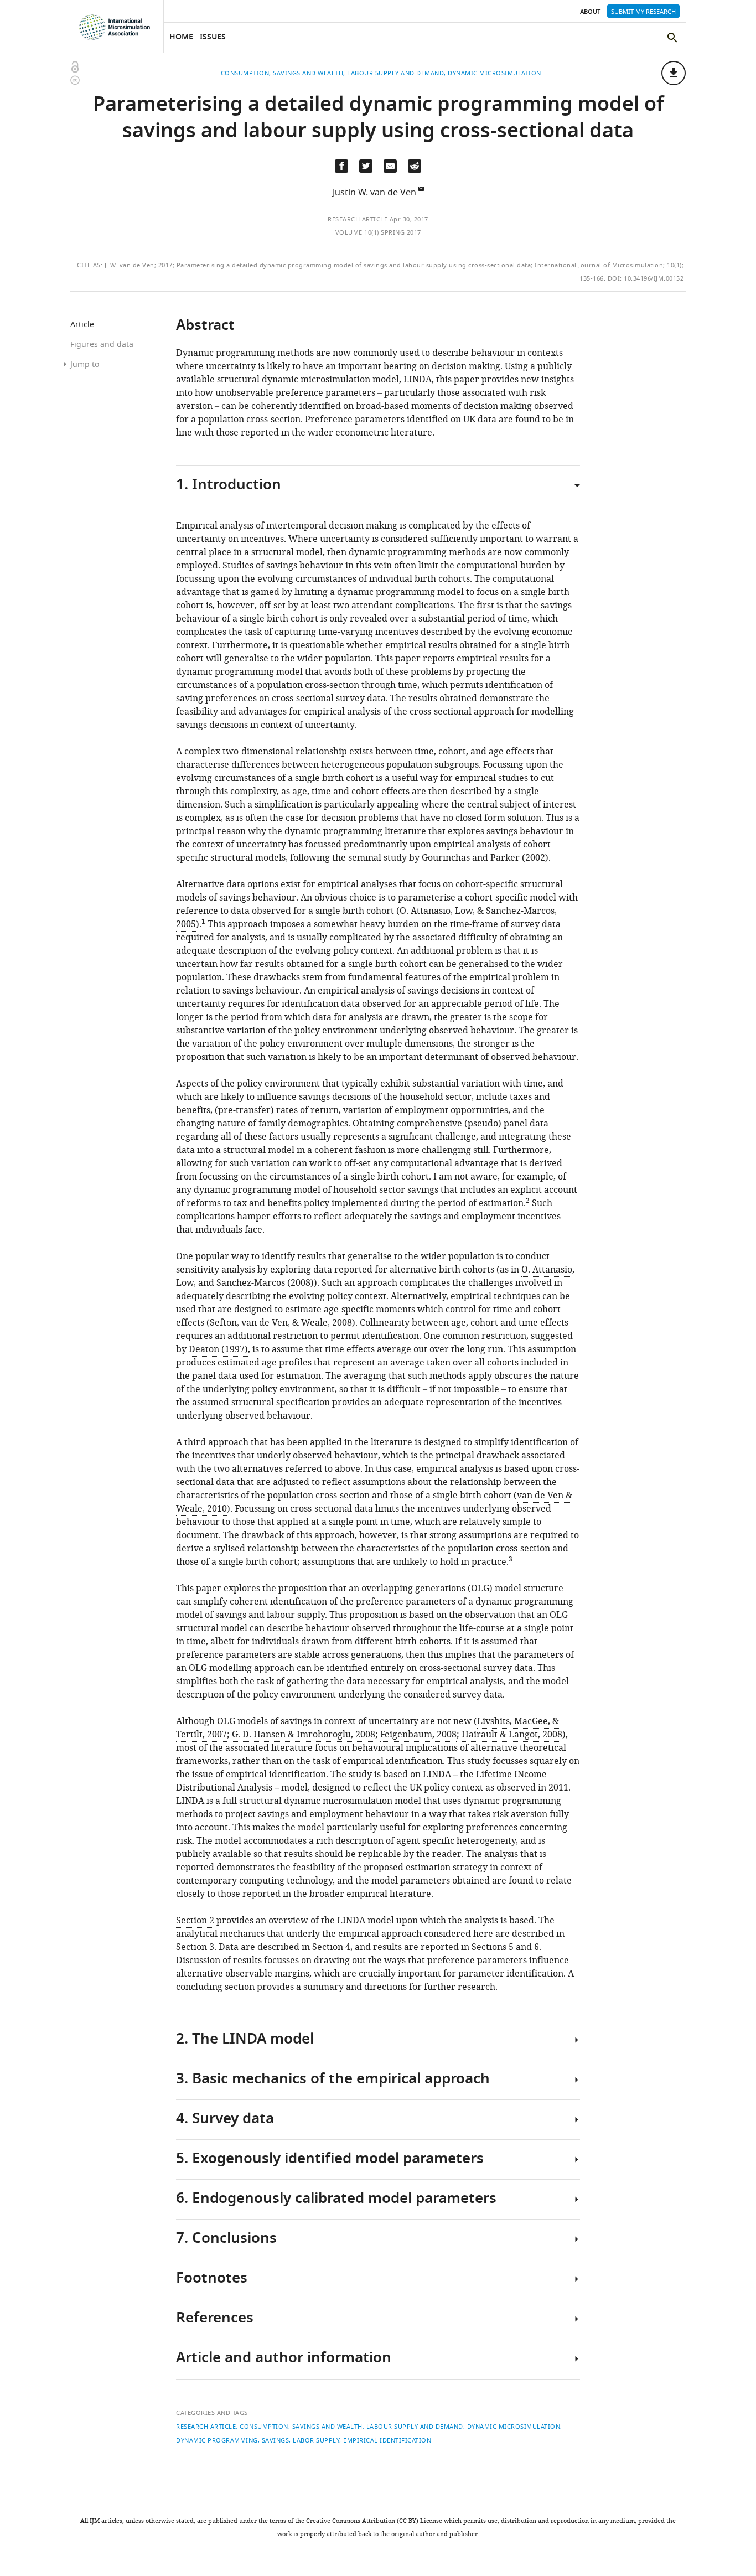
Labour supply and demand (415, 2427)
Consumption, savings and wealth (301, 2427)
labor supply (316, 2440)
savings (276, 2440)
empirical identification (387, 2440)
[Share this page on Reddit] (415, 166)
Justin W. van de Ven (374, 193)
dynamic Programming (217, 2440)
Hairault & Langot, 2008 (512, 1735)
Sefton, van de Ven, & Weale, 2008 (281, 1323)
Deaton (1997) (218, 1349)
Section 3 (195, 1947)
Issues (213, 37)
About (590, 12)
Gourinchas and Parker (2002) (485, 858)
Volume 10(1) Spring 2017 (378, 232)
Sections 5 (493, 1947)
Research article (358, 219)
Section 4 (331, 1947)
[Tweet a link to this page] (366, 166)
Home (181, 37)
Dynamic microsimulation (514, 2427)
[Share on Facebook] (341, 166)
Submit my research (643, 12)
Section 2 (195, 1921)
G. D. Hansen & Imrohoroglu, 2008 (304, 1735)
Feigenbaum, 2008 (418, 1735)
